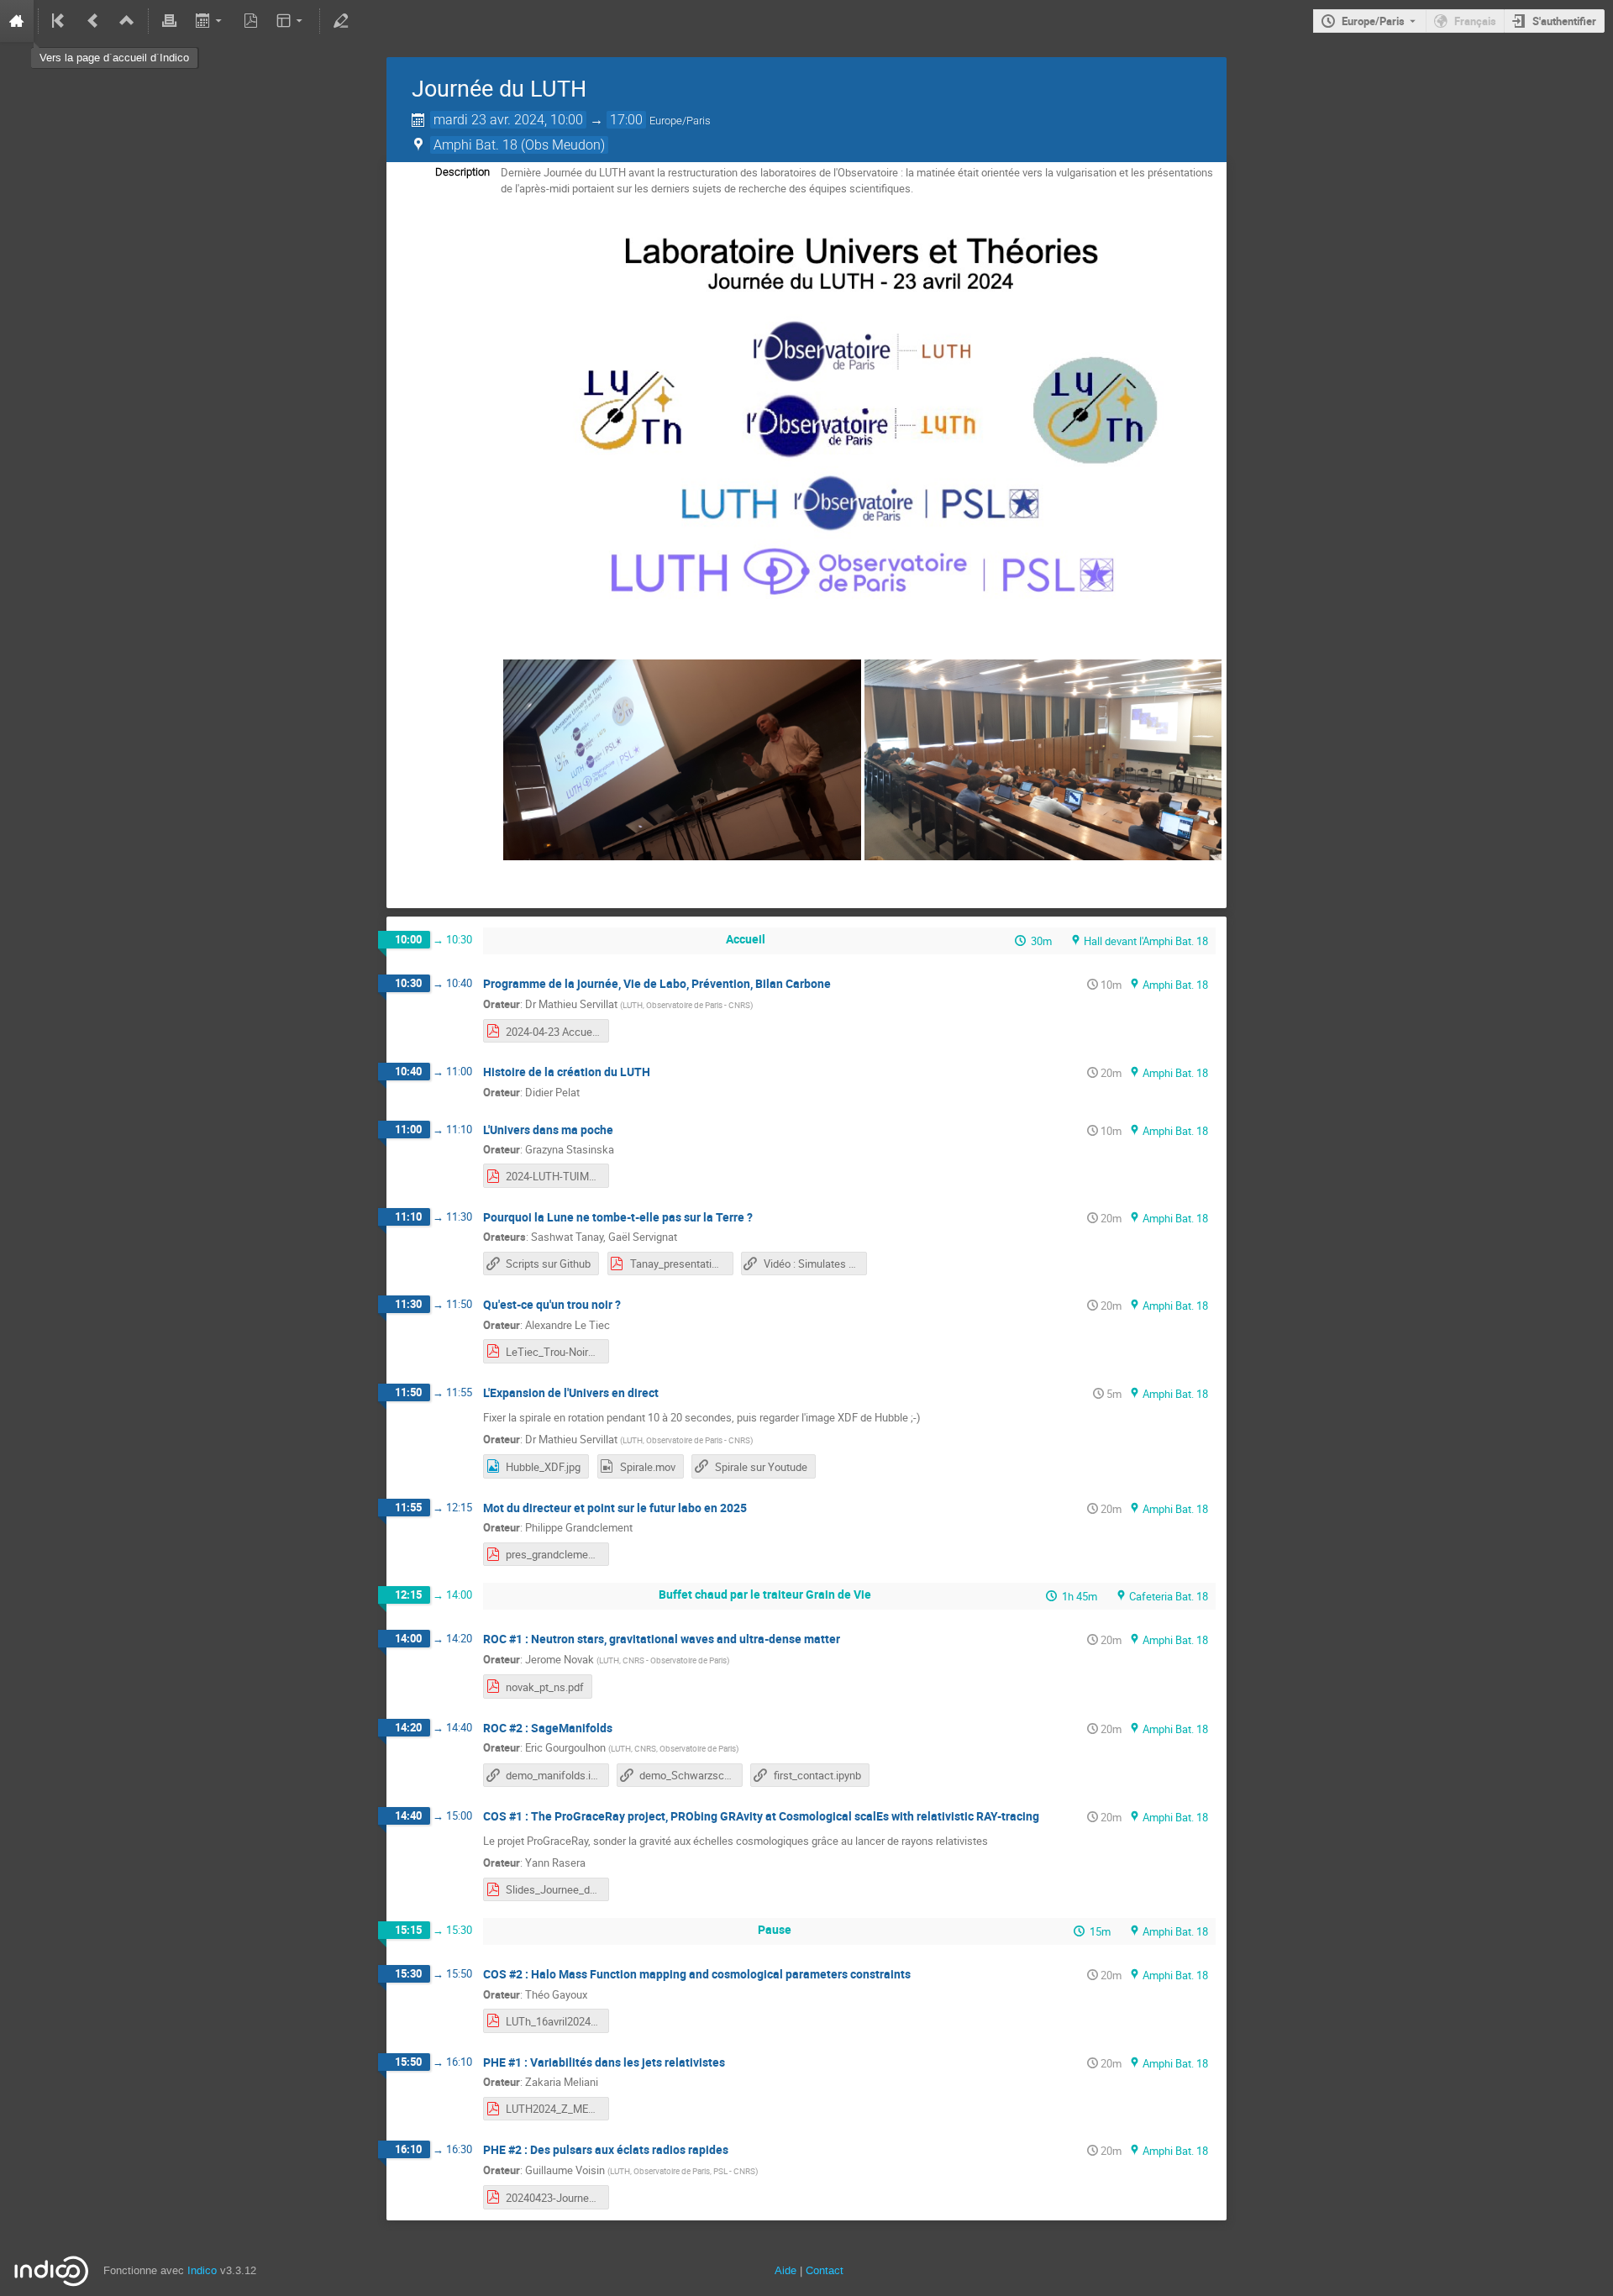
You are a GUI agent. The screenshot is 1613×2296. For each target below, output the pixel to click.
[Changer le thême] (291, 21)
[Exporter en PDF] (250, 21)
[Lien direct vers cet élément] (843, 984)
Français (1475, 21)
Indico (202, 2270)
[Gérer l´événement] (341, 21)
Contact (825, 2270)
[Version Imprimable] (170, 21)
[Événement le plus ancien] (60, 21)
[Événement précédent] (93, 21)
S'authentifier (1564, 21)
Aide (785, 2270)
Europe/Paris (1373, 21)
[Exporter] (210, 21)
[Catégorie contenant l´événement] (127, 21)
